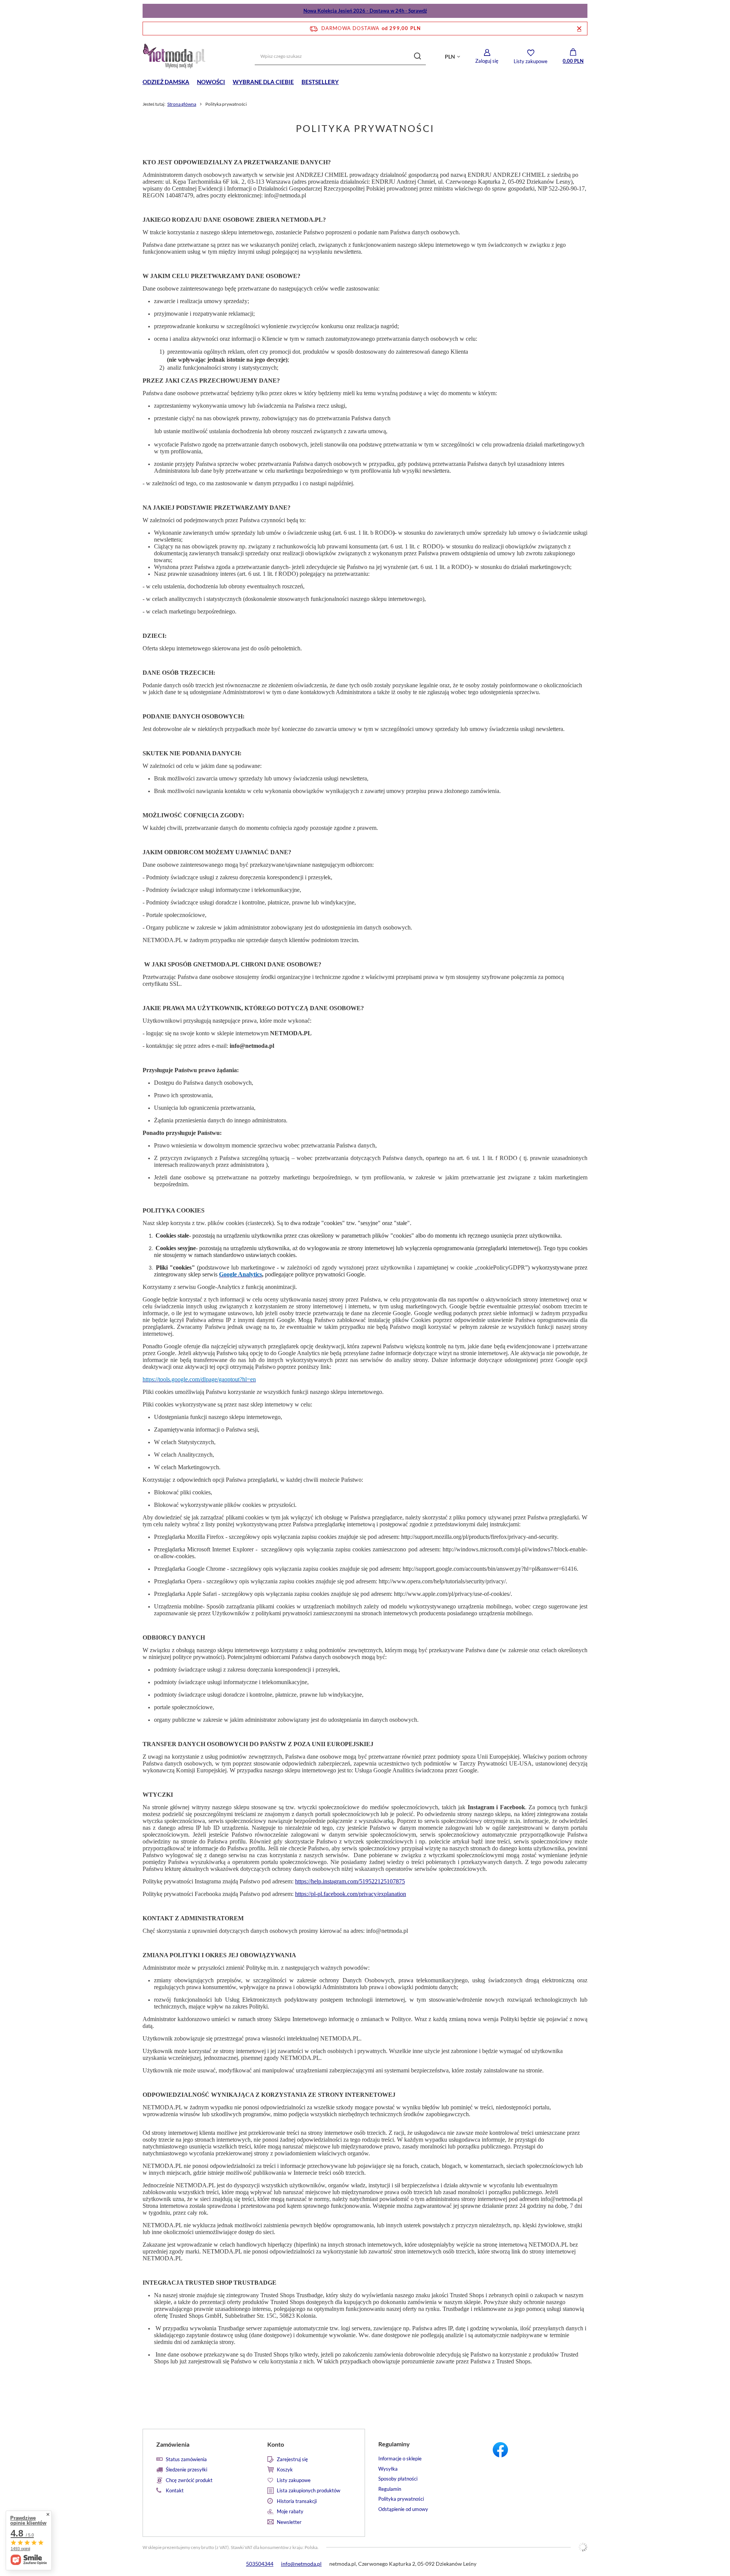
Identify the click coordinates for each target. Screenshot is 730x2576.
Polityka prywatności (401, 2499)
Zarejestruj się (292, 2459)
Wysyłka (388, 2469)
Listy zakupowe (531, 61)
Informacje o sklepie (400, 2459)
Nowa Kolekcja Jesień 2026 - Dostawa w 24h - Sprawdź (365, 11)
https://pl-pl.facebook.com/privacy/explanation (351, 1894)
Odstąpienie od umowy (403, 2509)
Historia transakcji (297, 2501)
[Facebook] (532, 2451)
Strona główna (182, 104)
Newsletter (289, 2522)
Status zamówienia (186, 2459)
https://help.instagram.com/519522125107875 (350, 1881)
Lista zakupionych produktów (309, 2491)
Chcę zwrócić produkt (189, 2480)
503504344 (260, 2564)
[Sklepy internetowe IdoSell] (583, 2547)
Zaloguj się (487, 61)
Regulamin (390, 2489)
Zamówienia (173, 2444)
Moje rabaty (290, 2512)
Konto (276, 2444)
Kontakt (175, 2491)
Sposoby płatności (398, 2479)
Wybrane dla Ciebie (263, 82)
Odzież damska (166, 82)
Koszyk (285, 2470)
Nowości (211, 82)
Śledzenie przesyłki (186, 2470)
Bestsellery (320, 82)
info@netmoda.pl (301, 2564)
